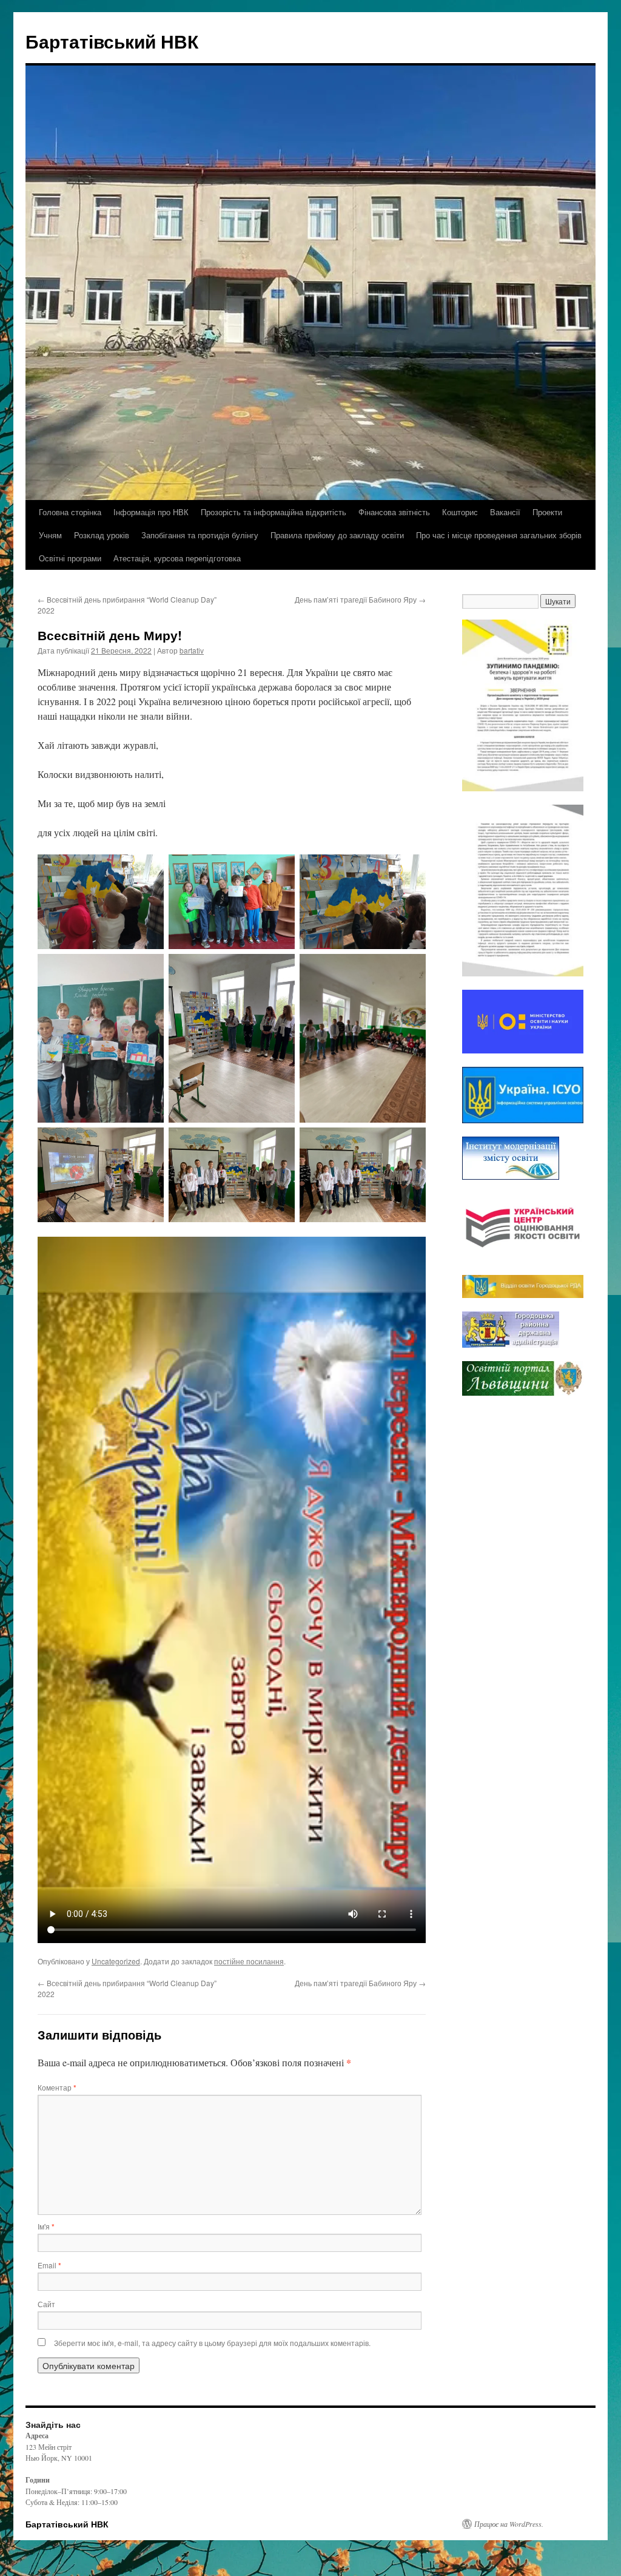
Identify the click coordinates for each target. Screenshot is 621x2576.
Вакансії (505, 512)
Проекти (547, 512)
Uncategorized (116, 1961)
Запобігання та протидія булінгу (200, 535)
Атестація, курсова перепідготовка (177, 558)
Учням (50, 535)
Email (49, 2265)
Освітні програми (70, 558)
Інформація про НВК (151, 512)
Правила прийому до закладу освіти (337, 535)
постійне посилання (249, 1961)
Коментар (57, 2087)
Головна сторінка (70, 512)
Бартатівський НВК (112, 41)
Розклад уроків (102, 535)
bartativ (192, 650)
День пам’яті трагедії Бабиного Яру (360, 599)
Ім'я (46, 2226)
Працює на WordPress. (509, 2524)
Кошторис (460, 512)
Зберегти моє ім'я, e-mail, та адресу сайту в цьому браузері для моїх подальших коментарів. (212, 2343)
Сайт (46, 2304)
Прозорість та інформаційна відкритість (274, 512)
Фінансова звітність (394, 512)
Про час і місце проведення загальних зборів (499, 535)
